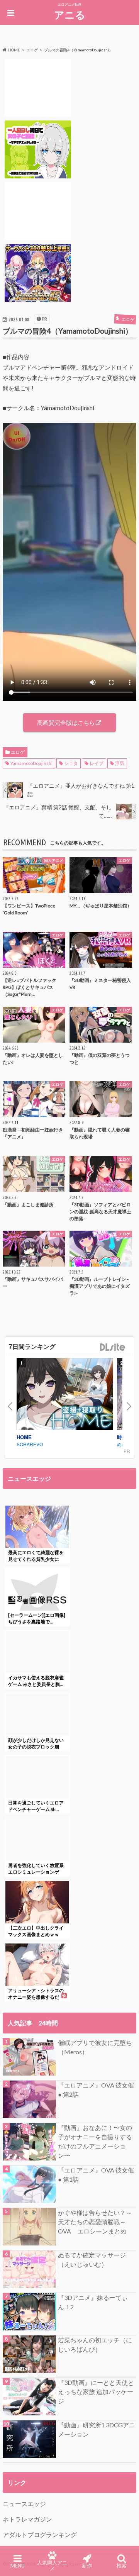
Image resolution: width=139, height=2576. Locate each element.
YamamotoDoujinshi (31, 763)
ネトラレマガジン (27, 2519)
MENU (18, 2566)
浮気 (120, 763)
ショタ (71, 763)
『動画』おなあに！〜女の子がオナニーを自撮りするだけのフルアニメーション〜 (95, 2141)
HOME (24, 1437)
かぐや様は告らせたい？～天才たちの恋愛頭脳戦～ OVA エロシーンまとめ (95, 2222)
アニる (70, 15)
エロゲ (18, 752)
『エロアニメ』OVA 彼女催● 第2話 (96, 2090)
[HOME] (65, 1396)
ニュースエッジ (24, 2504)
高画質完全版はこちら (66, 722)
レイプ (97, 763)
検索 (122, 2566)
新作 (87, 2566)
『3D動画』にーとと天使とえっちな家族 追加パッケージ (96, 2392)
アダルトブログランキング (40, 2534)
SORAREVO (30, 1444)
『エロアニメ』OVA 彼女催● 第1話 (96, 2175)
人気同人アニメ (52, 2565)
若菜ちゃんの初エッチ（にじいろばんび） (95, 2345)
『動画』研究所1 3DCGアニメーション (97, 2429)
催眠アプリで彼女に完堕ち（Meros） (95, 2047)
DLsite (113, 1347)
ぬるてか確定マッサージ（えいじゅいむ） (92, 2260)
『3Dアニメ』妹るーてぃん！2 (93, 2302)
